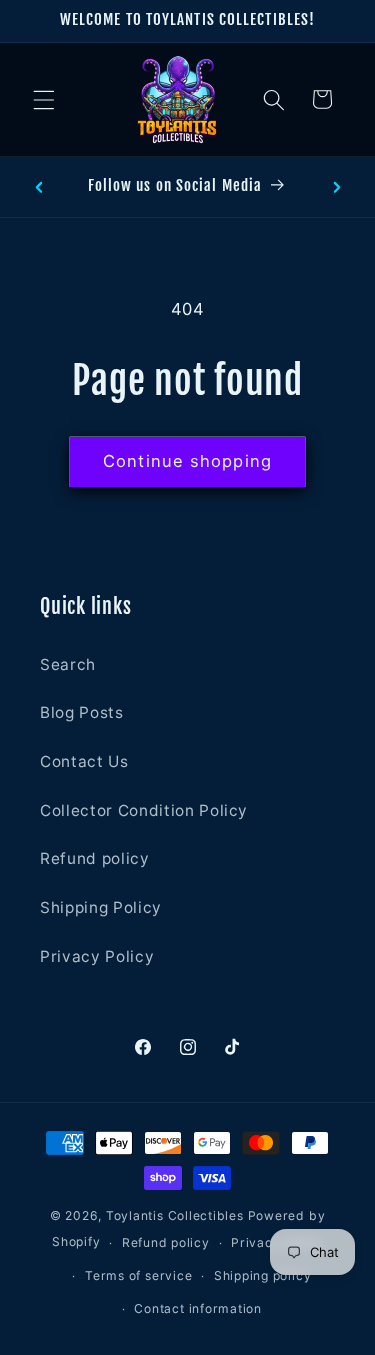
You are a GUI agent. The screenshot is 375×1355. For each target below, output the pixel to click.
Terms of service (138, 1275)
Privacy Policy (97, 956)
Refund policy (95, 858)
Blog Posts (82, 712)
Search (68, 664)
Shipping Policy (101, 907)
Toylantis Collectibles (175, 1215)
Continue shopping (187, 461)
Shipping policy (263, 1275)
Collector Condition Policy (144, 810)
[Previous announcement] (39, 187)
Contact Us (84, 761)
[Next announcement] (337, 187)
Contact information (198, 1308)
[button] (44, 99)
